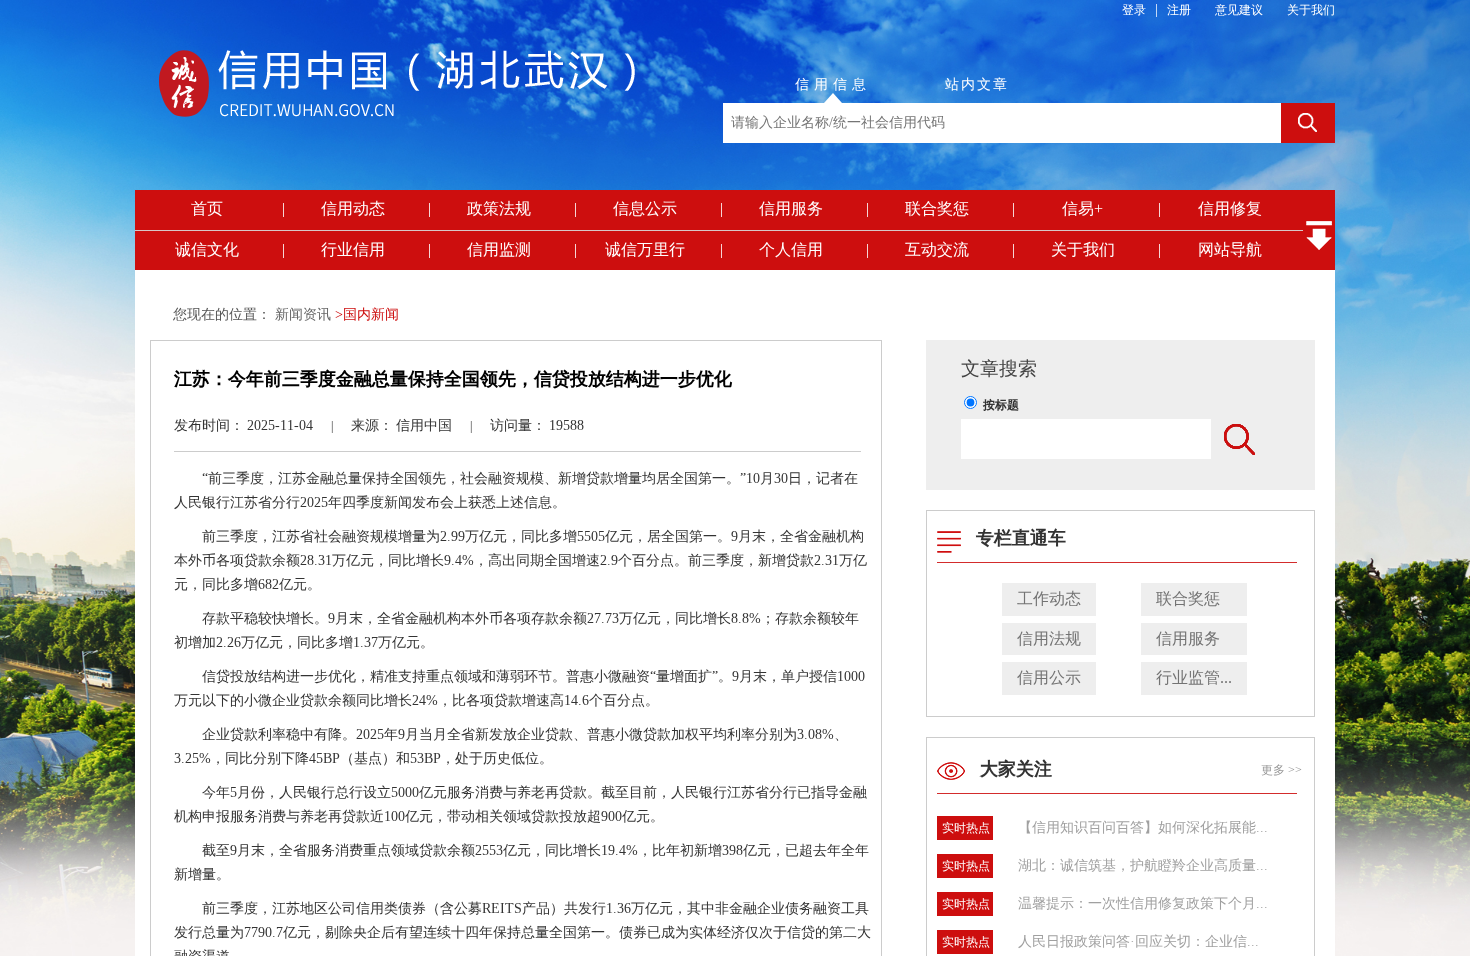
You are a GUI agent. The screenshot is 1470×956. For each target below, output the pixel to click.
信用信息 (833, 84)
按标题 (1001, 405)
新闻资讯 (305, 314)
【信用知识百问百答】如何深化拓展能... (1143, 827)
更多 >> (1281, 770)
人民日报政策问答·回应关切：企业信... (1138, 941)
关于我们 (1311, 10)
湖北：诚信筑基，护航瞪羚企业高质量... (1143, 865)
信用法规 (1049, 638)
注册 (1179, 10)
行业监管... (1194, 677)
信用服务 (1188, 638)
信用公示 (1049, 677)
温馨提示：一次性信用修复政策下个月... (1143, 903)
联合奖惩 (1188, 598)
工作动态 (1049, 598)
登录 (1134, 10)
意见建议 (1239, 10)
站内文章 (977, 84)
